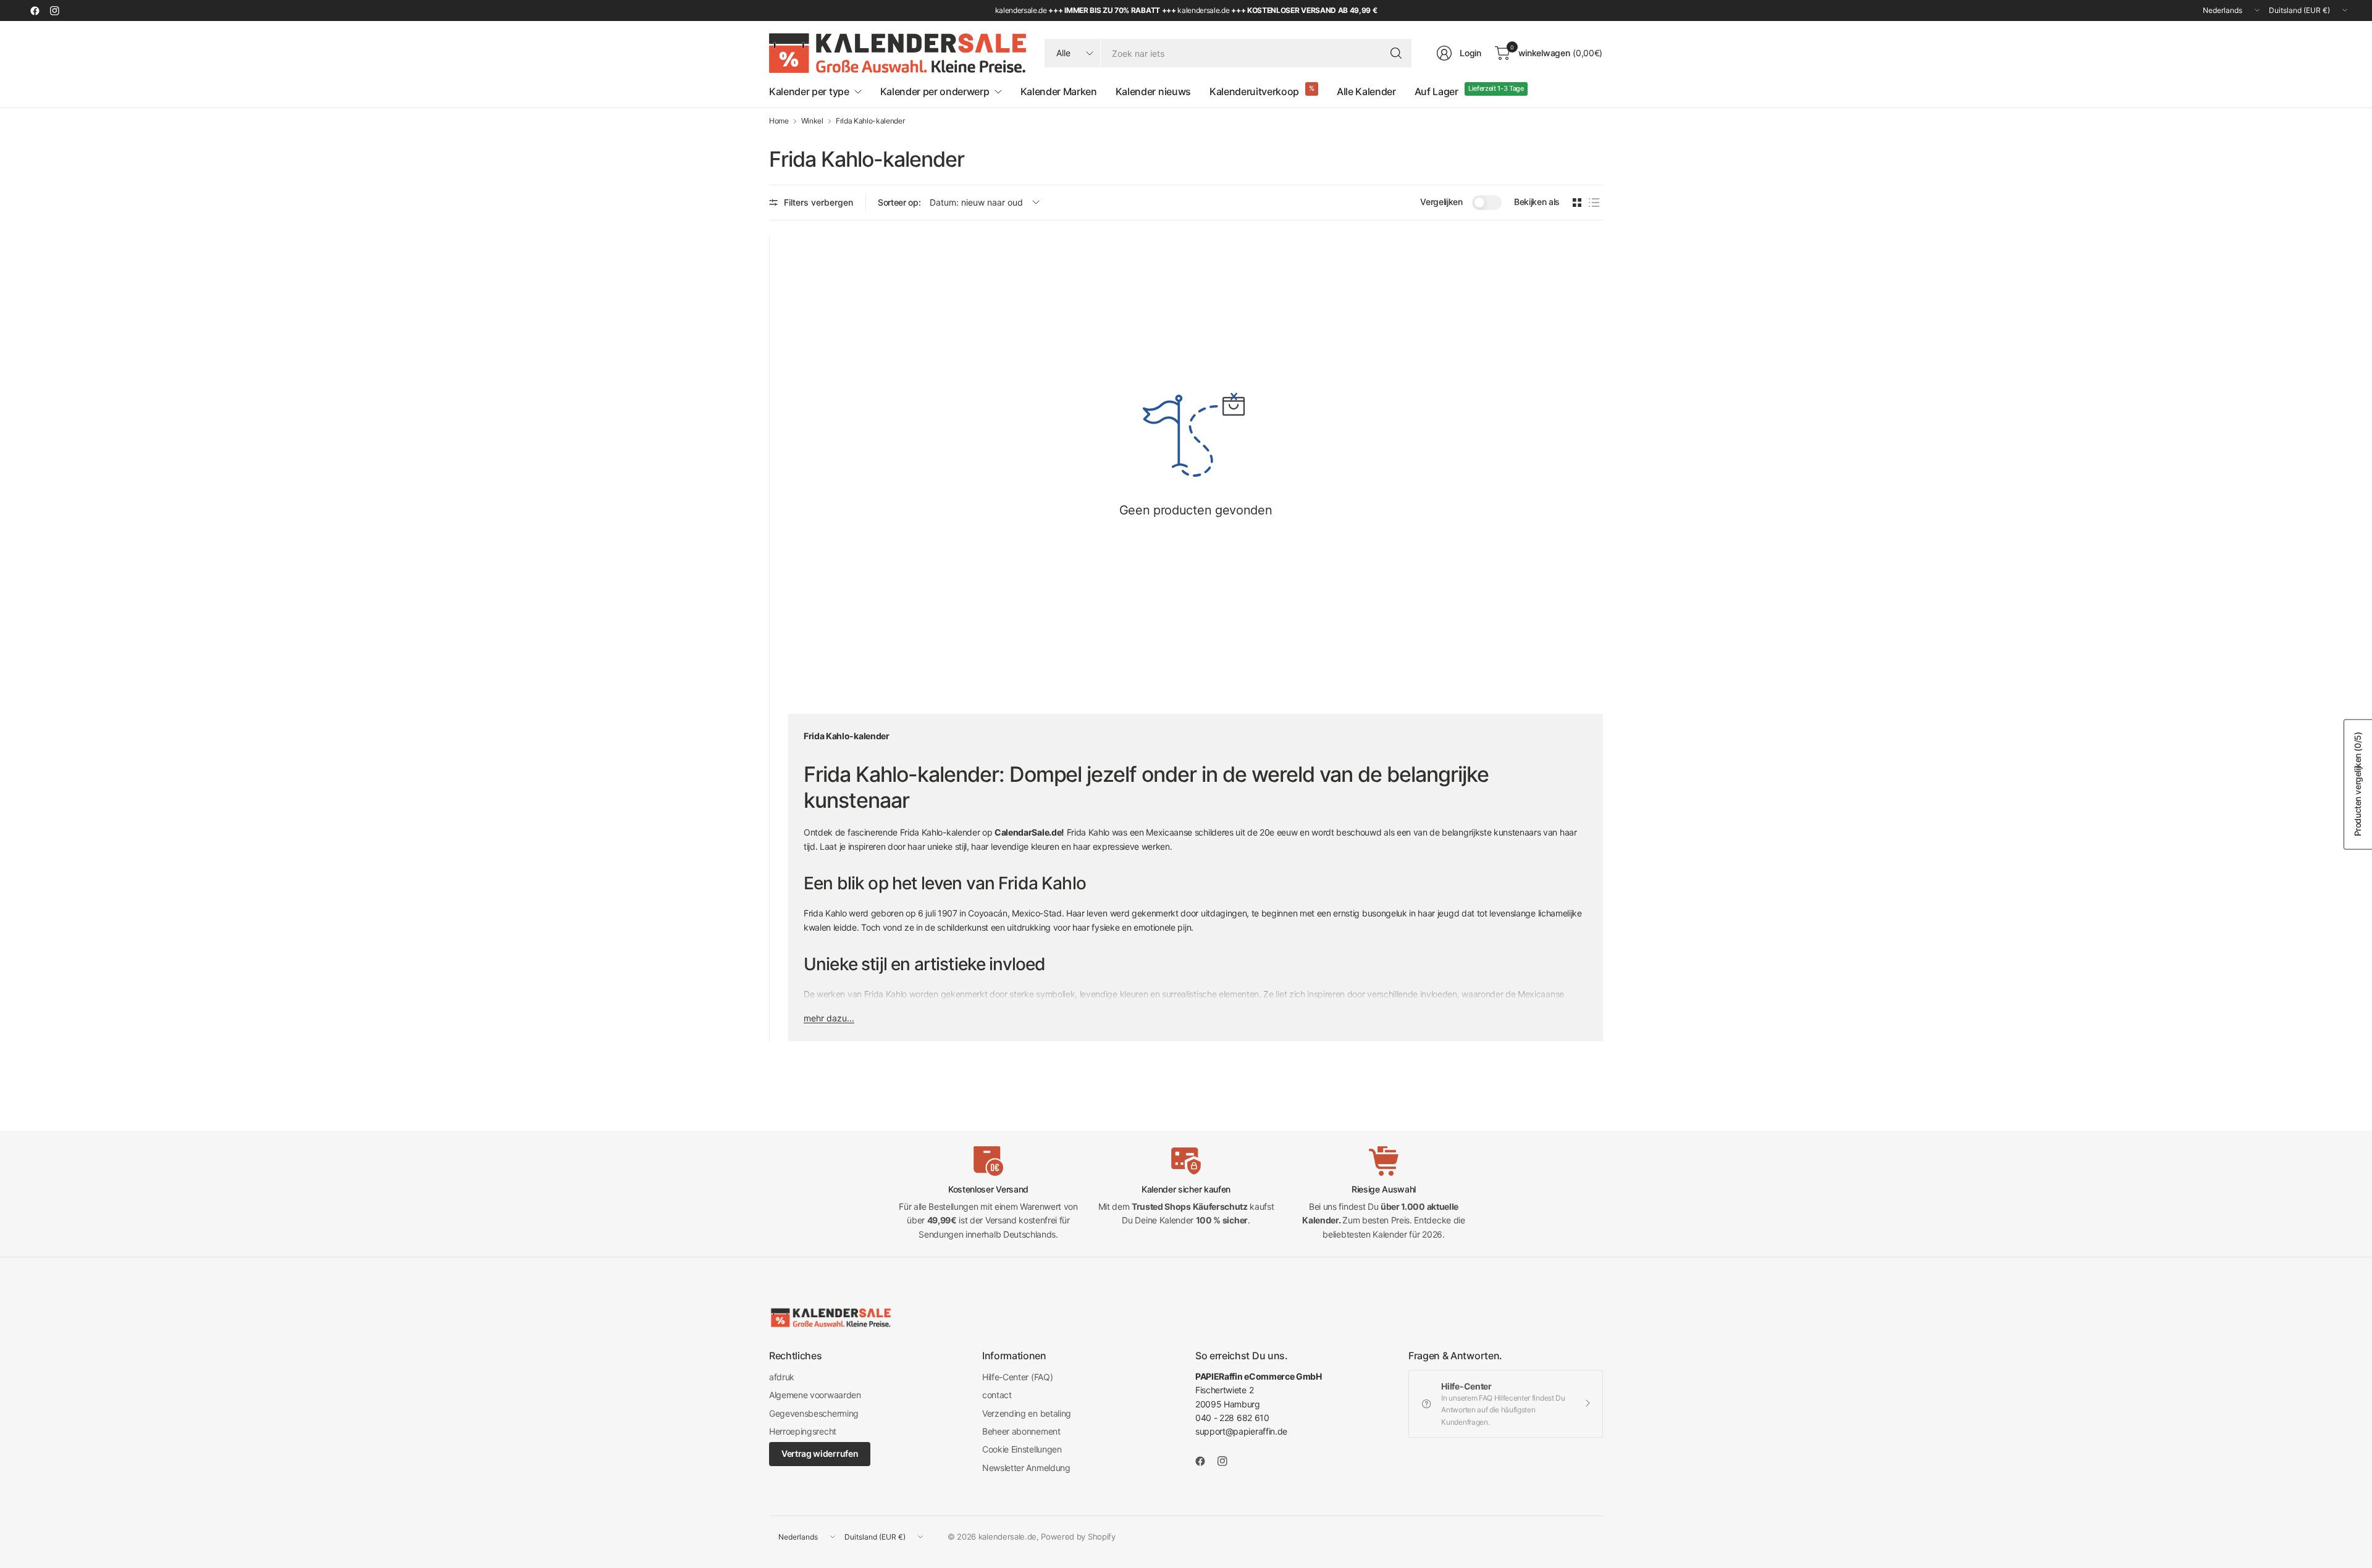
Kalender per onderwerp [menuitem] (935, 91)
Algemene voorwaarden (815, 1395)
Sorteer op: (899, 202)
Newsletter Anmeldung (1026, 1468)
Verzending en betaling (1027, 1413)
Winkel (812, 121)
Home (779, 121)
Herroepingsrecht (803, 1431)
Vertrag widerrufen (820, 1453)
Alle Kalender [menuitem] (1366, 91)
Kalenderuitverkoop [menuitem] (1254, 91)
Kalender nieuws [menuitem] (1153, 91)
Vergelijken (1441, 202)
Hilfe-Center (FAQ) (1017, 1377)
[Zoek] (1396, 53)
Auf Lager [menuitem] (1436, 91)
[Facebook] (35, 10)
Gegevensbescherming (814, 1413)
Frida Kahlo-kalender (870, 121)
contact (997, 1395)
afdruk (782, 1377)
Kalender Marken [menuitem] (1059, 91)
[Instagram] (54, 10)
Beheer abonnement (1021, 1431)
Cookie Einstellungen (1022, 1449)
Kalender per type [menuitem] (809, 91)
